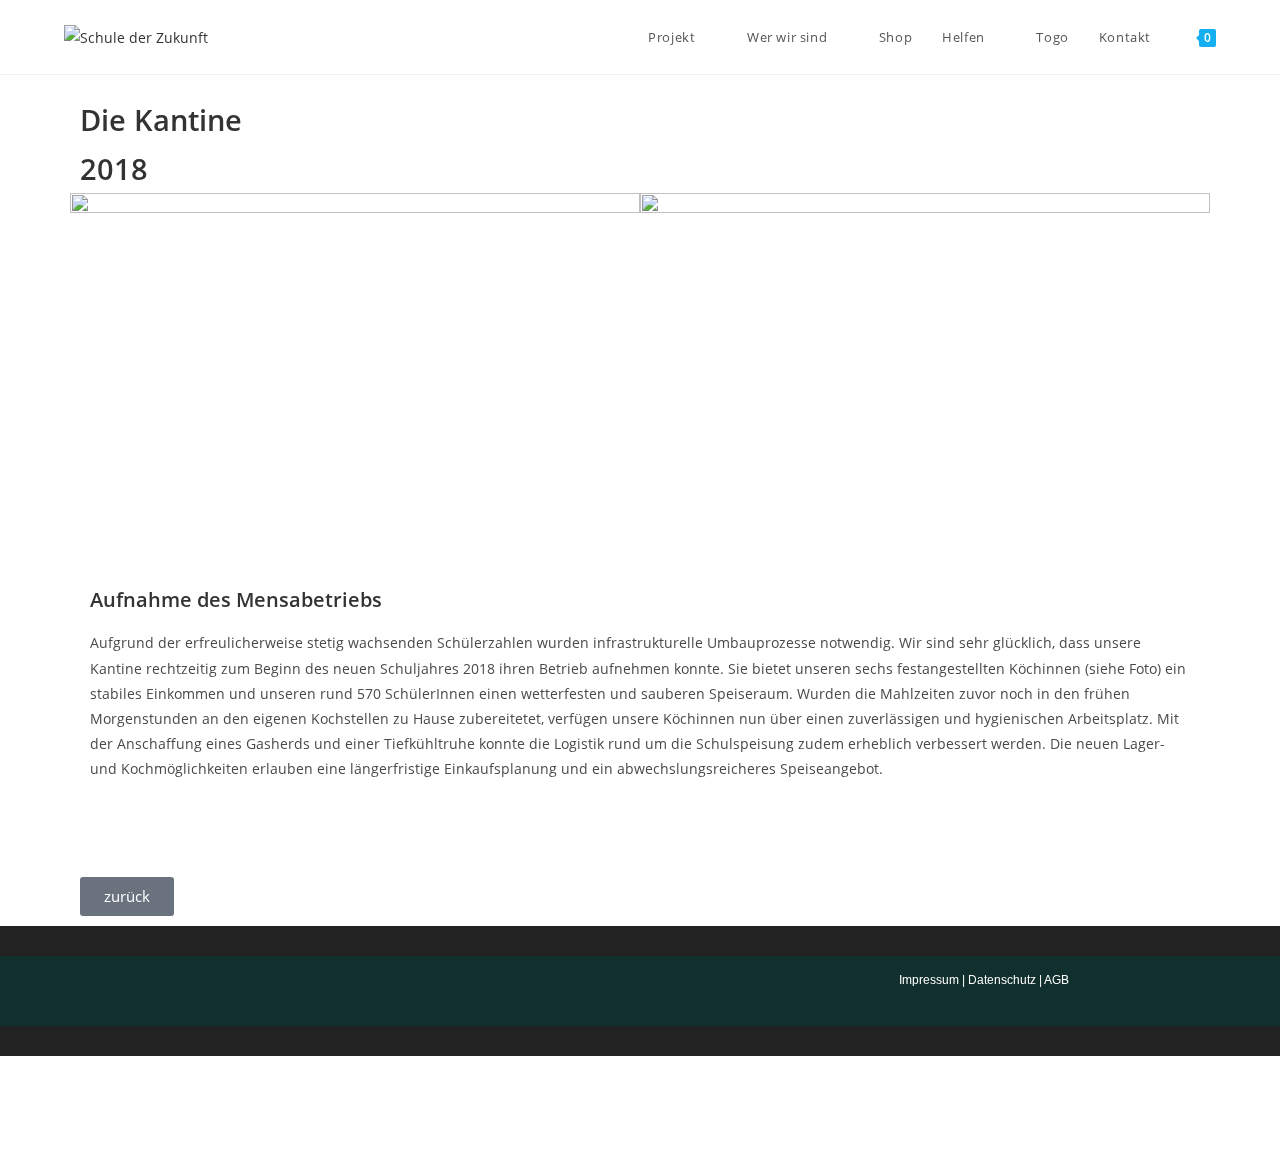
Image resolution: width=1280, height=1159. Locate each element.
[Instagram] (640, 991)
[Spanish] (129, 988)
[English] (109, 988)
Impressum (929, 980)
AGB (1056, 980)
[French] (89, 988)
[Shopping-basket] (695, 991)
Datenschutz (1002, 980)
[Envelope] (585, 991)
